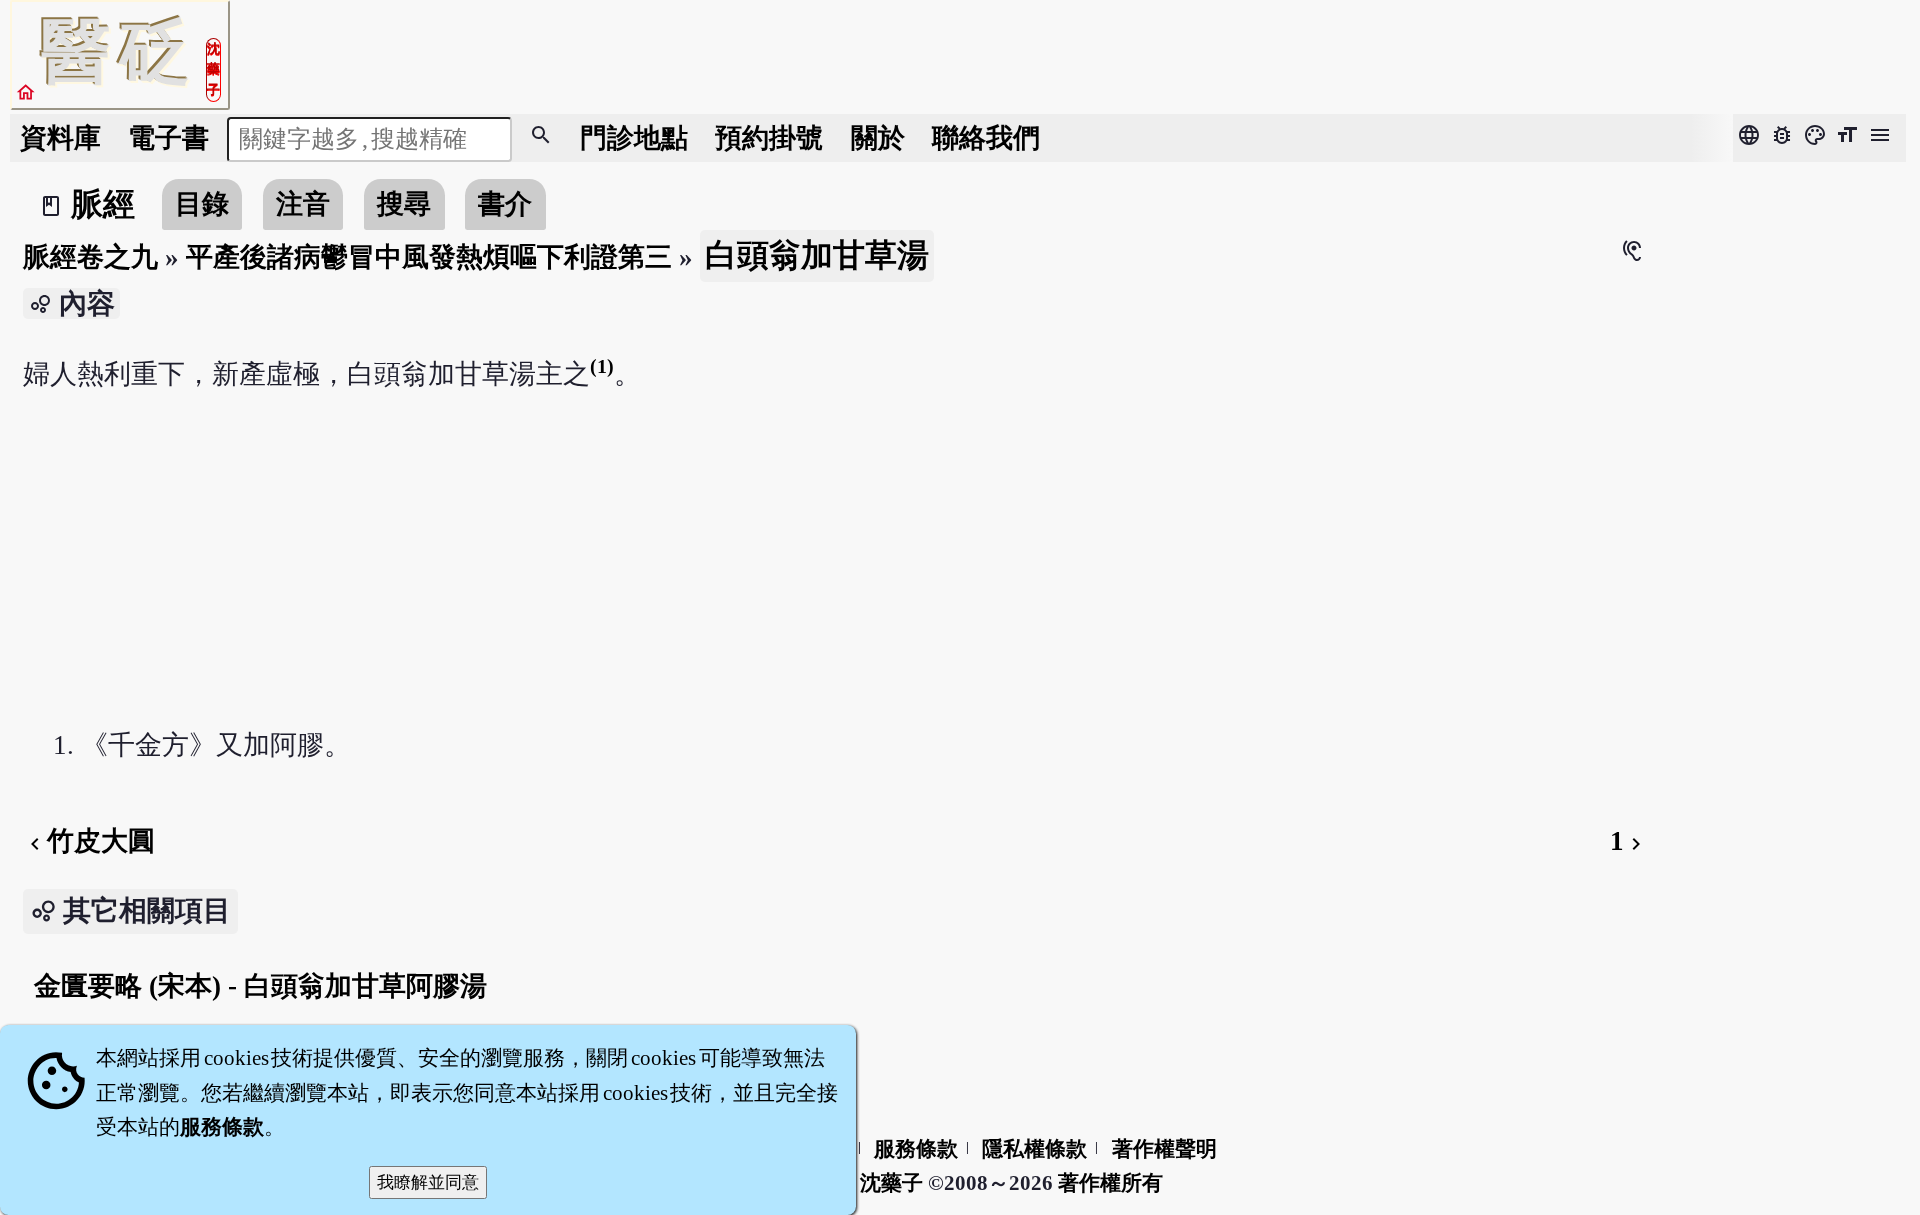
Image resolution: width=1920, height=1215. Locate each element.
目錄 (202, 204)
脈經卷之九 (90, 257)
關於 (878, 138)
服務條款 (916, 1149)
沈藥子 (891, 1183)
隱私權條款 (1034, 1149)
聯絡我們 (986, 138)
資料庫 (60, 138)
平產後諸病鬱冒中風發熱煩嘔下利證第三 (429, 257)
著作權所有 (1110, 1183)
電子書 (168, 138)
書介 (505, 204)
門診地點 (634, 138)
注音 (303, 204)
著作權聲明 (1164, 1149)
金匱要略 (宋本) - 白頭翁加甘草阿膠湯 (260, 986)
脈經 (103, 204)
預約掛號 (769, 138)
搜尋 (404, 204)
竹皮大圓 (89, 841)
